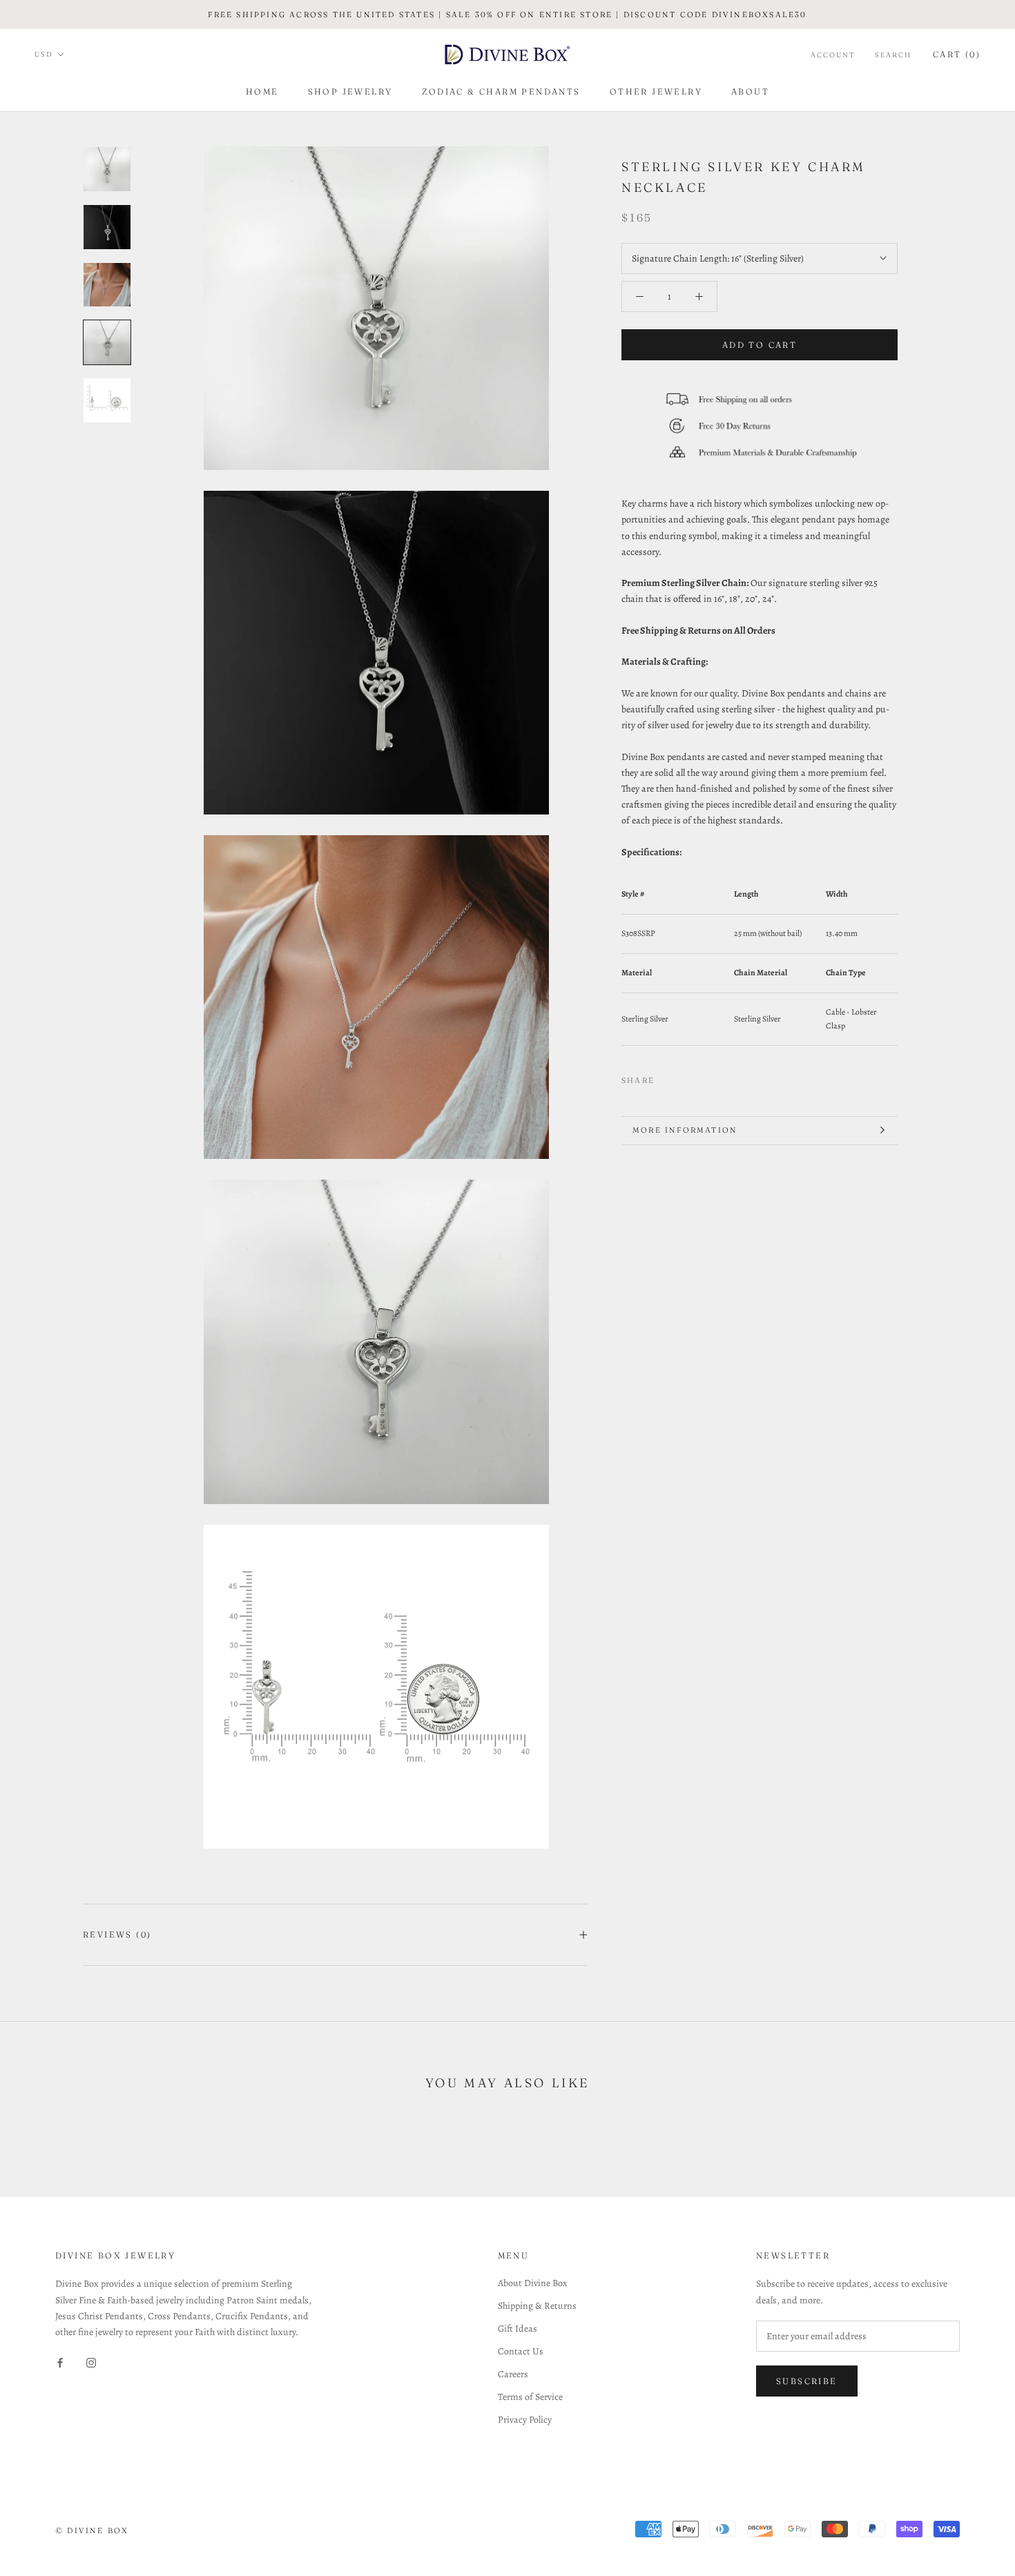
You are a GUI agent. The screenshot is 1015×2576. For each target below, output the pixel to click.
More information (685, 1130)
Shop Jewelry (350, 91)
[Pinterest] (704, 1077)
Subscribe (807, 2381)
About (750, 91)
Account (833, 55)
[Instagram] (91, 2362)
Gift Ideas (518, 2329)
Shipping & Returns (537, 2306)
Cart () (957, 54)
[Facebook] (668, 1077)
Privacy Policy (525, 2420)
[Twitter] (686, 1077)
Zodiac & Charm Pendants (501, 91)
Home (262, 91)
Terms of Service (530, 2397)
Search (893, 55)
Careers (513, 2374)
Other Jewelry (656, 91)
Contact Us (521, 2351)
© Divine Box (92, 2530)
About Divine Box (533, 2283)
